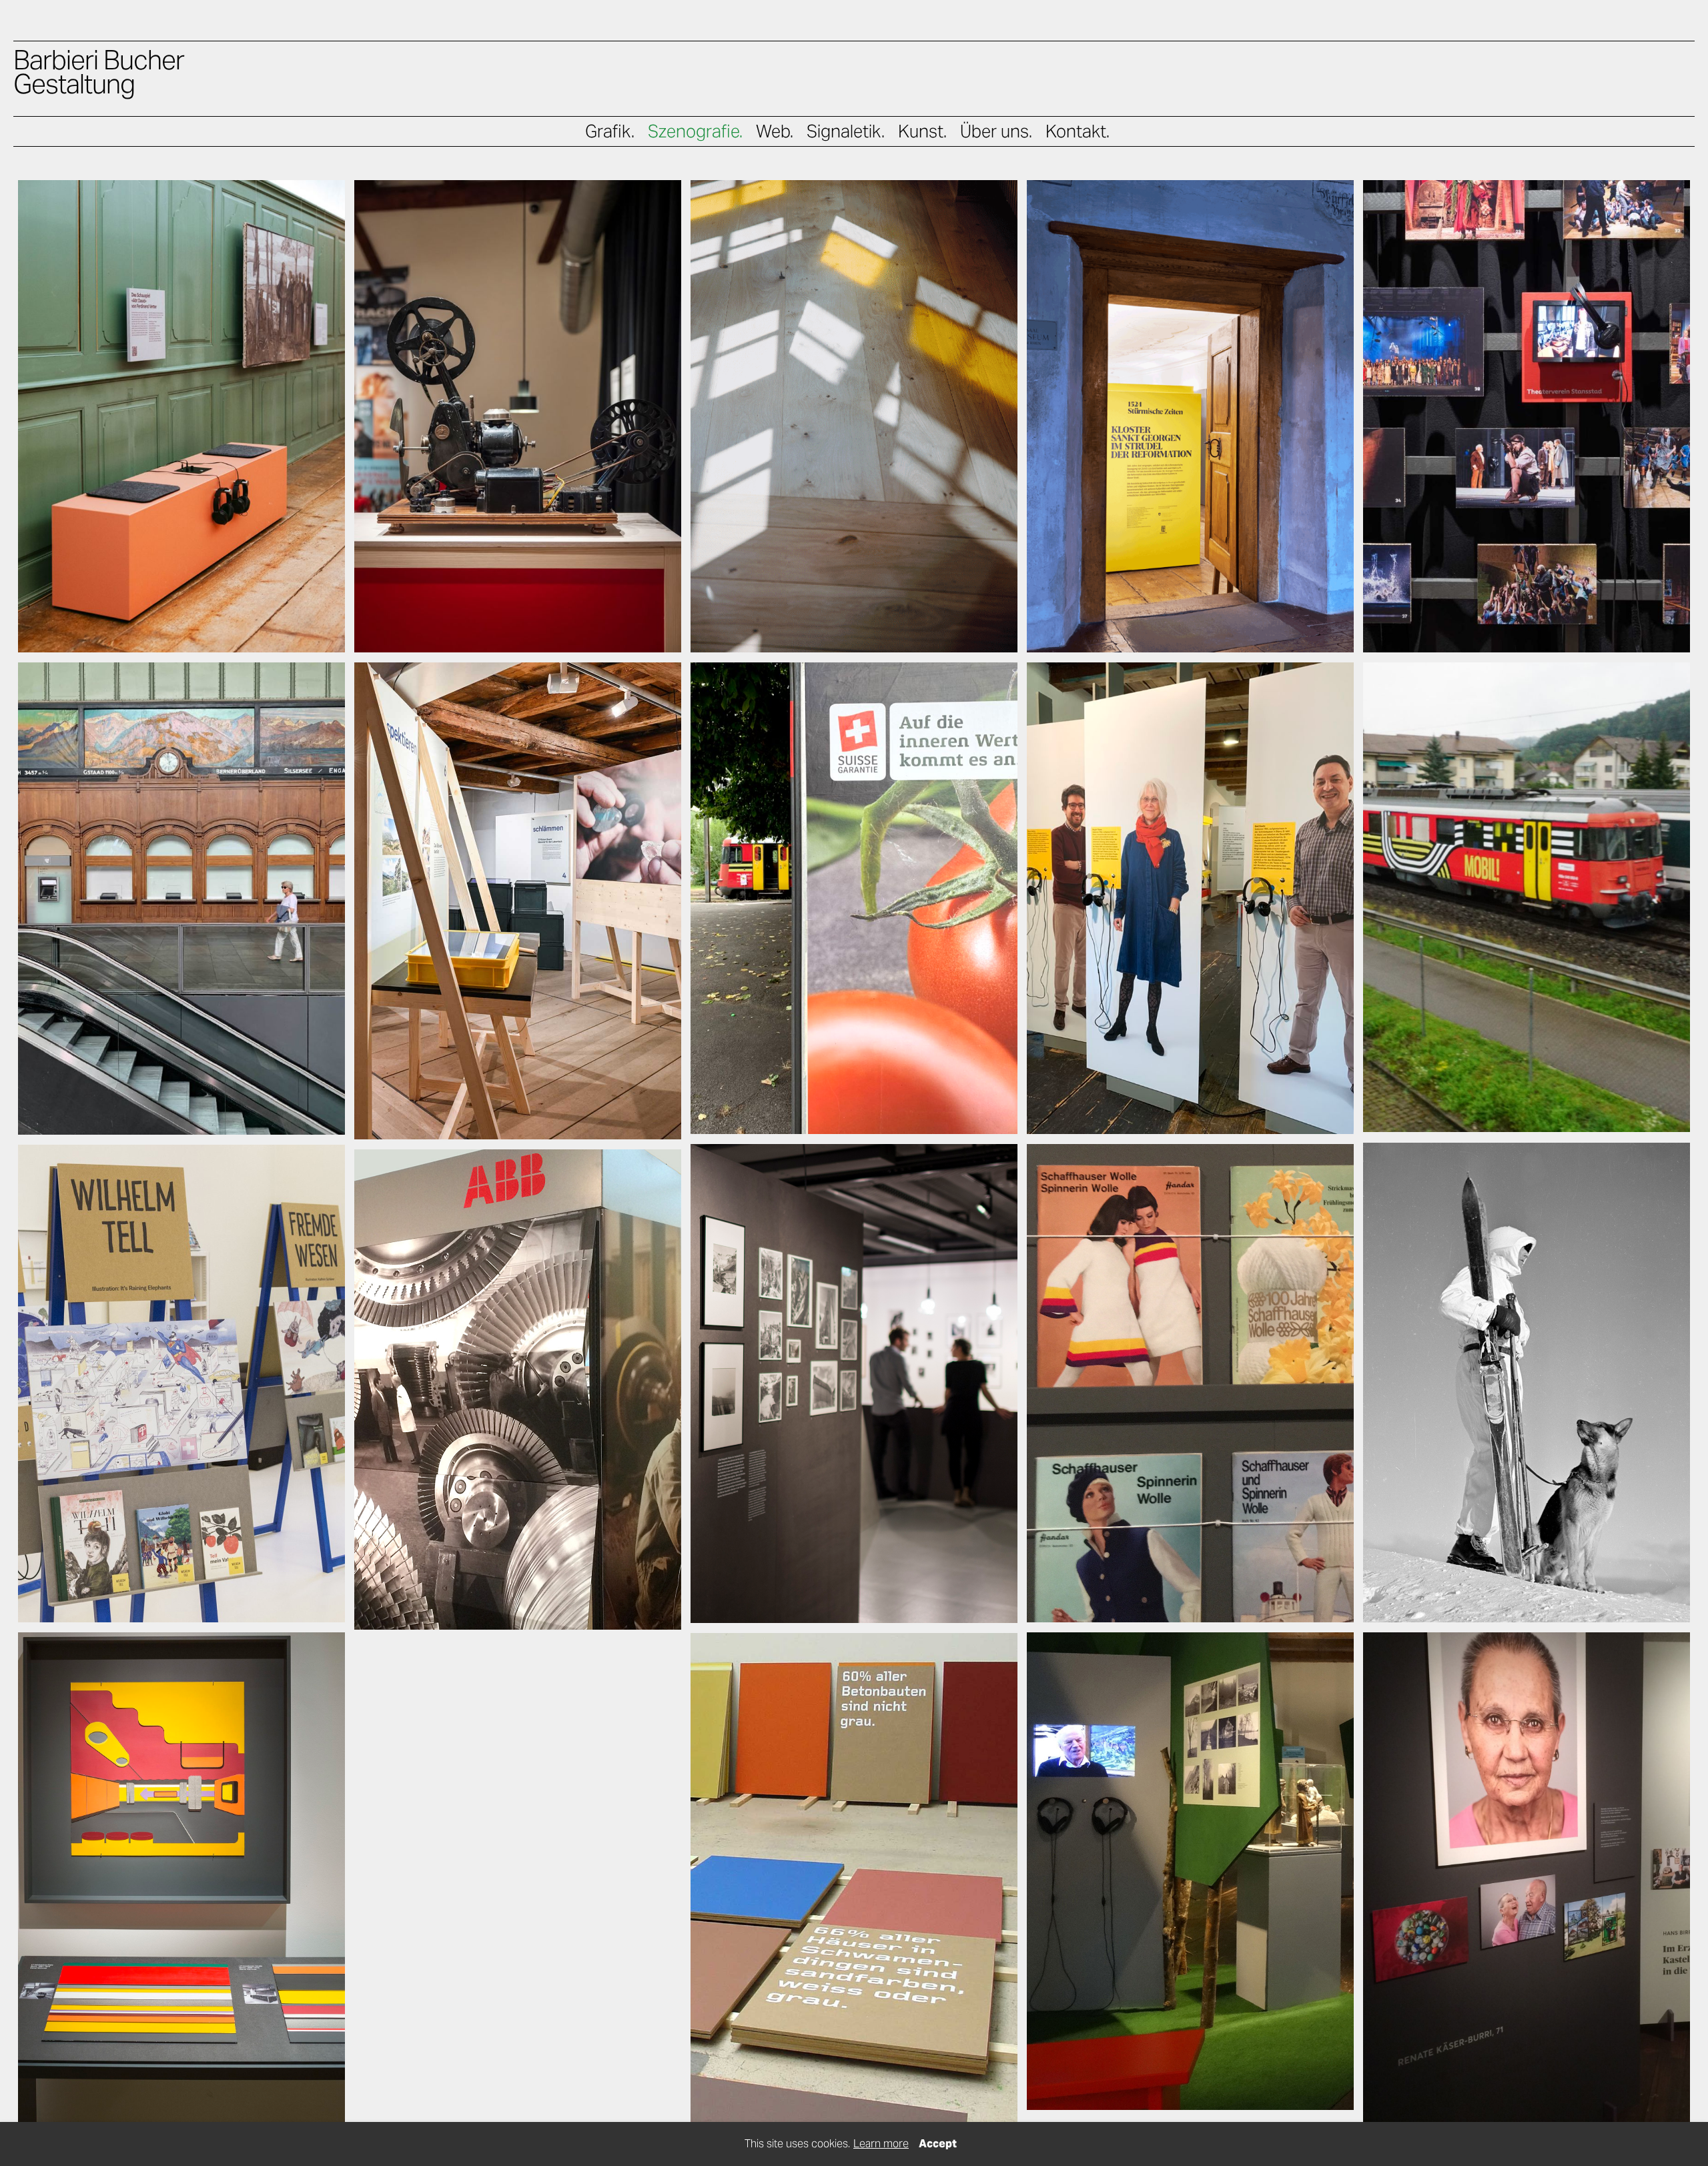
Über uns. (996, 131)
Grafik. (610, 131)
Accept (938, 2144)
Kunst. (922, 131)
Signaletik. (846, 131)
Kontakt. (1078, 131)
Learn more (881, 2144)
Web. (775, 131)
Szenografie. (695, 131)
